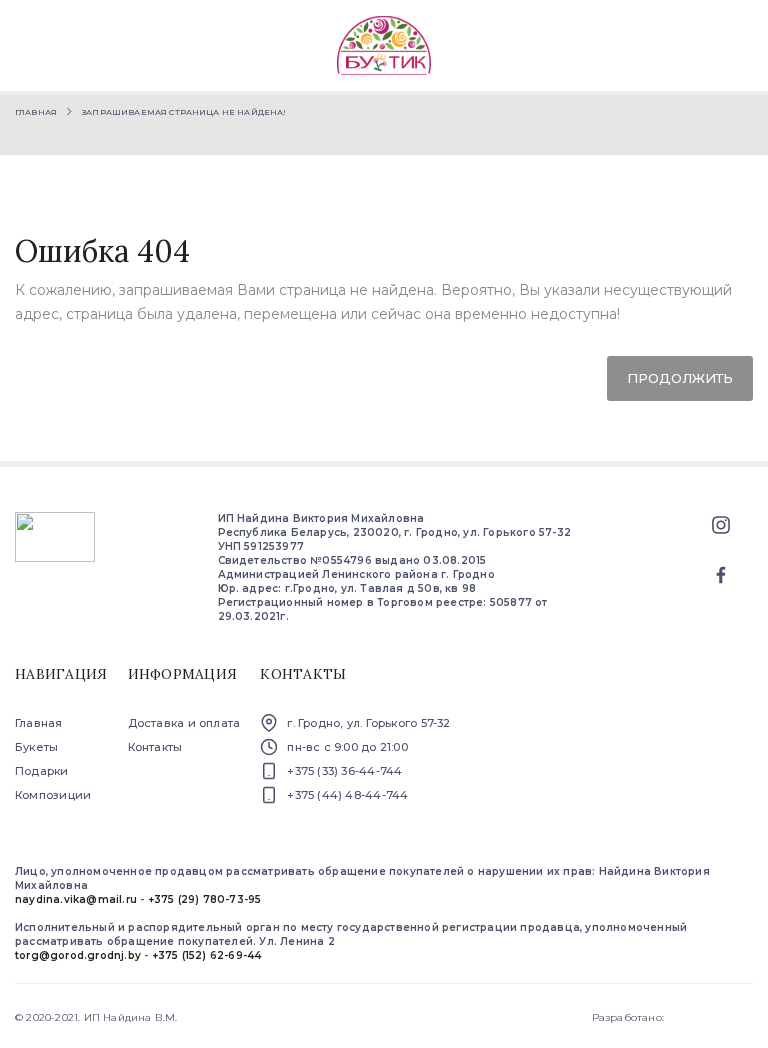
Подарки (42, 771)
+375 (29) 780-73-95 (205, 899)
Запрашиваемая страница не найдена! (184, 112)
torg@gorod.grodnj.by (78, 955)
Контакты (155, 747)
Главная (36, 112)
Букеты (36, 747)
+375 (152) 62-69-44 (207, 955)
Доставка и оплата (184, 723)
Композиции (53, 795)
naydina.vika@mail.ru (76, 899)
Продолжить (680, 378)
